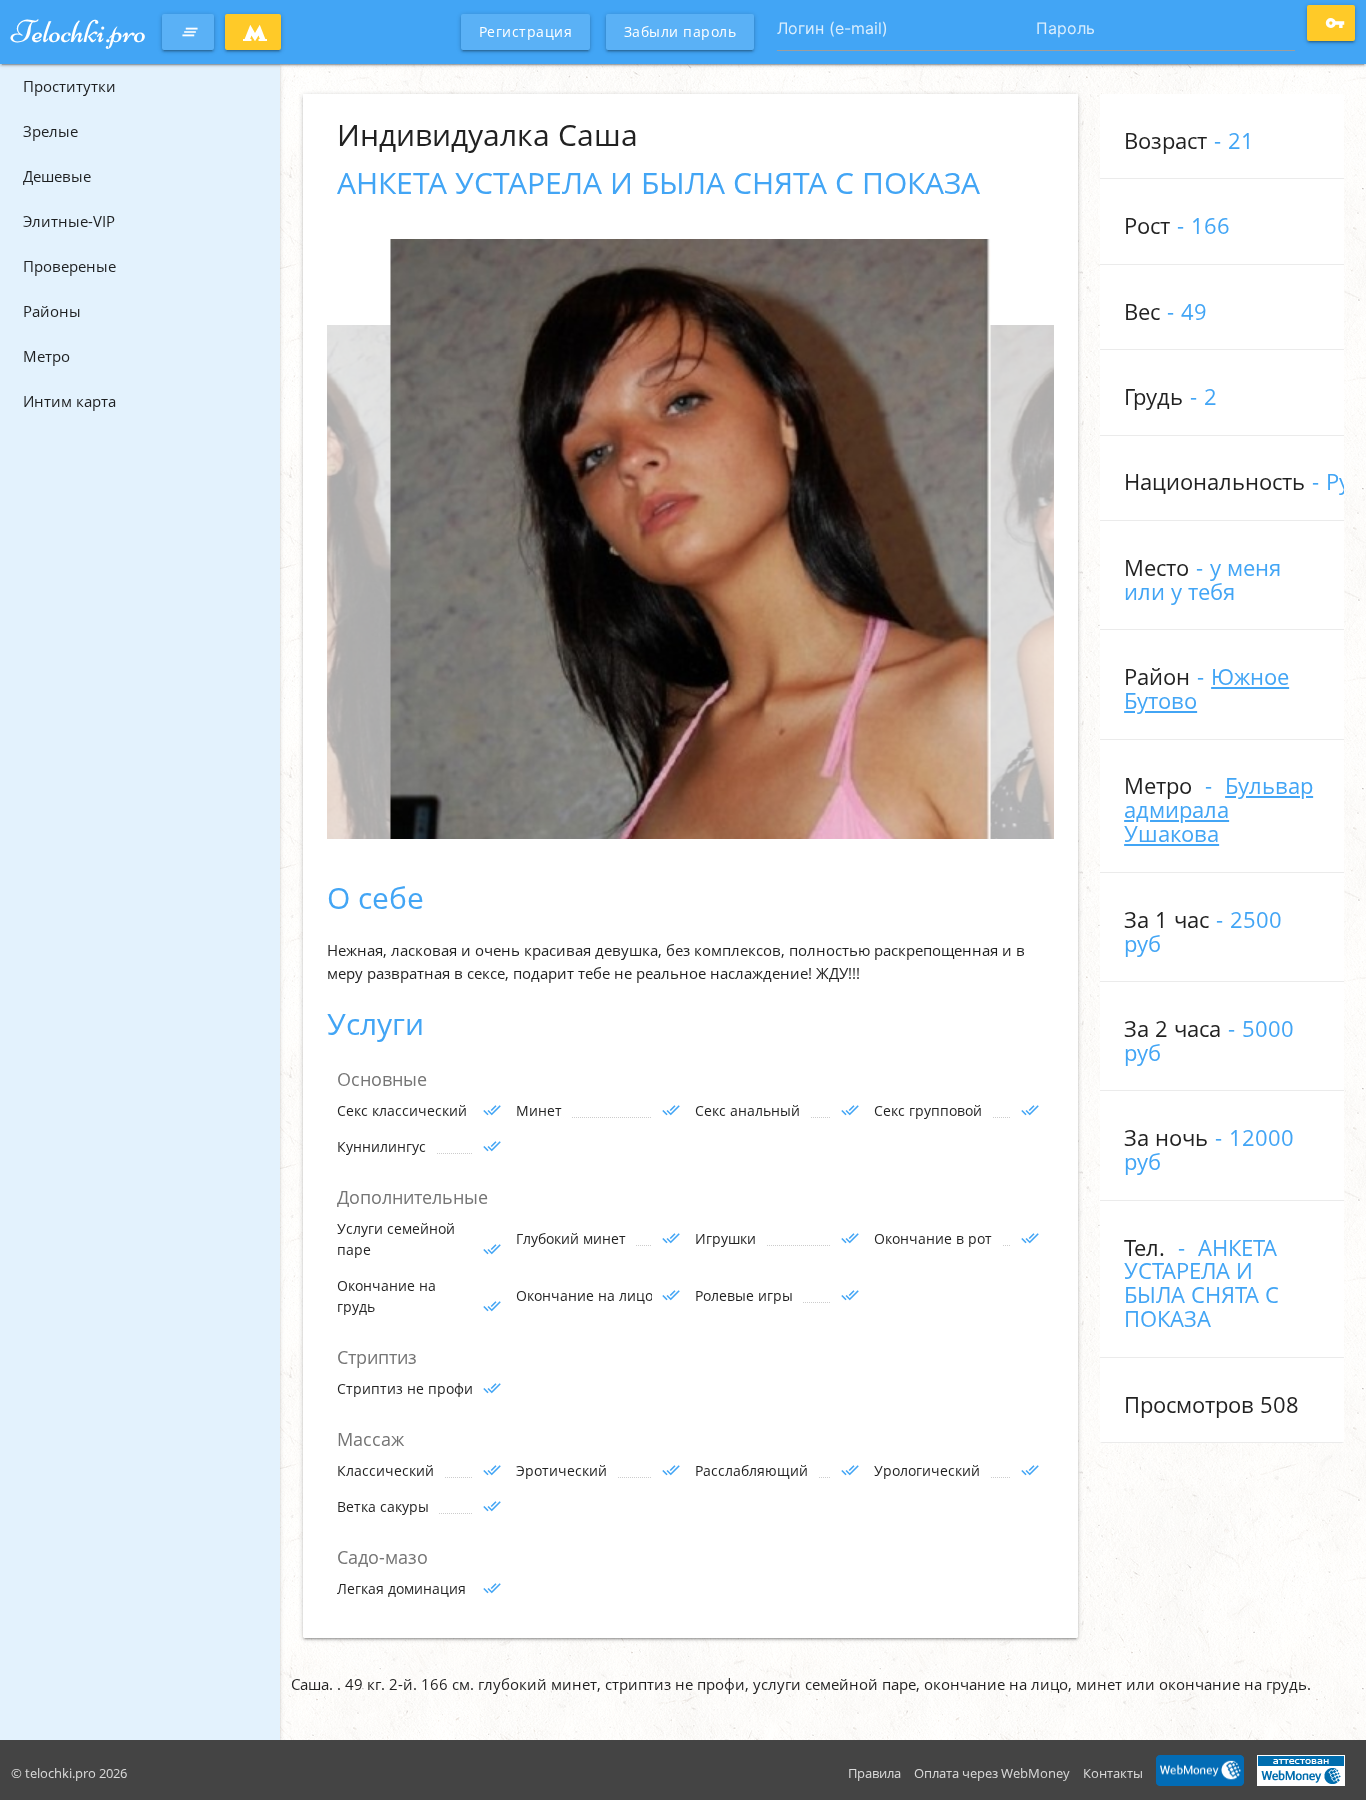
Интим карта (69, 401)
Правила (874, 1773)
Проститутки (69, 86)
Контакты (1113, 1773)
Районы (52, 311)
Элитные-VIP (69, 221)
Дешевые (57, 176)
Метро (46, 356)
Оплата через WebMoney (992, 1773)
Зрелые (50, 131)
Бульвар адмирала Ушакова (1218, 809)
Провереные (69, 266)
